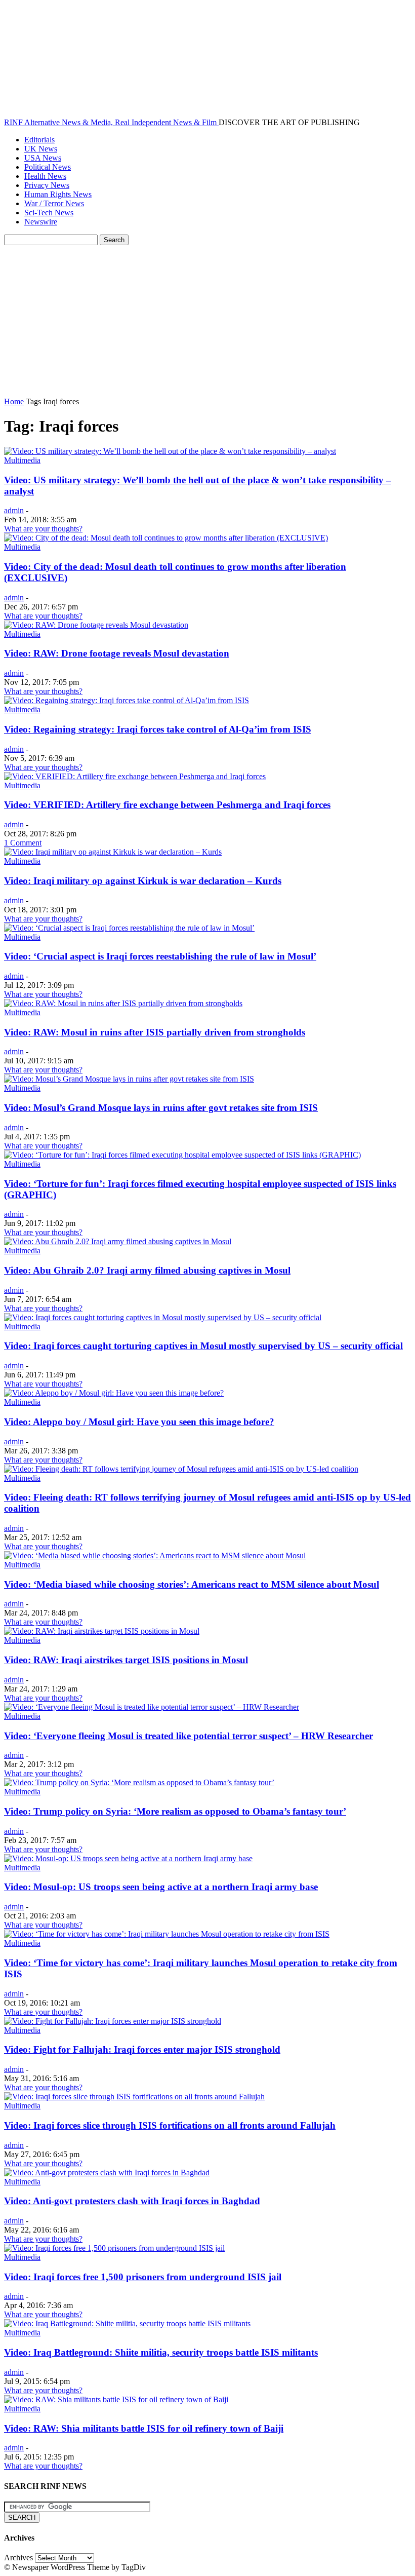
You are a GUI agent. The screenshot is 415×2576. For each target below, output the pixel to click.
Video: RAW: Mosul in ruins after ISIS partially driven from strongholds (155, 1032)
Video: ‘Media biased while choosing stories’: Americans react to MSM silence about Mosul (192, 1584)
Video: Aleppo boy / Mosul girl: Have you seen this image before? (139, 1422)
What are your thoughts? (43, 529)
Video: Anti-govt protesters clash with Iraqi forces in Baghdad (132, 2201)
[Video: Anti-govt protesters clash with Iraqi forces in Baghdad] (107, 2173)
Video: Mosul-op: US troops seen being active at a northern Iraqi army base (161, 1887)
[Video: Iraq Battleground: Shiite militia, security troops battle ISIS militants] (127, 2323)
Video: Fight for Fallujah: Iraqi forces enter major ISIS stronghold (142, 2049)
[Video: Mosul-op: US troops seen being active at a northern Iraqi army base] (128, 1858)
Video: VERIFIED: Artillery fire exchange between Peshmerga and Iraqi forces (167, 805)
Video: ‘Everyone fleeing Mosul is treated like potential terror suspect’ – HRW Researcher (189, 1736)
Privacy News (47, 185)
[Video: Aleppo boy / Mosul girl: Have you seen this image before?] (114, 1393)
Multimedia (22, 460)
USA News (43, 158)
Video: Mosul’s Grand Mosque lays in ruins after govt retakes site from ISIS (161, 1108)
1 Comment (23, 843)
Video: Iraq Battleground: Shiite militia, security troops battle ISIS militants (161, 2352)
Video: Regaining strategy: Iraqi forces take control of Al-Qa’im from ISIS (158, 729)
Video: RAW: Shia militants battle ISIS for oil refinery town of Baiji (144, 2428)
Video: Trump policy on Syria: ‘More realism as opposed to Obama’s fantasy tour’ (175, 1811)
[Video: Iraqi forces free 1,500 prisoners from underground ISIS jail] (114, 2248)
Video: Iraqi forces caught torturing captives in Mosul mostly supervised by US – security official (203, 1346)
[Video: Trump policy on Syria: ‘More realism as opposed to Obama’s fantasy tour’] (139, 1782)
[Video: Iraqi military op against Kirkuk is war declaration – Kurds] (113, 852)
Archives (18, 2558)
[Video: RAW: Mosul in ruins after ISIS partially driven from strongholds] (123, 1003)
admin (14, 510)
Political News (48, 167)
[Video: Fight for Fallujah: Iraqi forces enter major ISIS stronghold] (113, 2021)
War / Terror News (54, 203)
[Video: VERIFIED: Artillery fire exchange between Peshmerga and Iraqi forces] (135, 776)
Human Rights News (58, 194)
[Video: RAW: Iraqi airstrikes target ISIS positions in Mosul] (102, 1631)
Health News (45, 176)
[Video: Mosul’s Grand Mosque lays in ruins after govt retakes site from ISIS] (129, 1079)
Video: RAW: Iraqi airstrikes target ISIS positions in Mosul (126, 1660)
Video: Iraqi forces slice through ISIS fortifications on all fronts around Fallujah (170, 2125)
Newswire (41, 222)
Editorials (39, 140)
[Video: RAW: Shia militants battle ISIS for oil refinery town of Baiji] (116, 2399)
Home (14, 401)
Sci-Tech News (49, 213)
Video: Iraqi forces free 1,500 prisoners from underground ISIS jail (143, 2277)
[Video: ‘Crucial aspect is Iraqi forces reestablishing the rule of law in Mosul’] (129, 928)
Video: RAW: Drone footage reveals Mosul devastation (117, 653)
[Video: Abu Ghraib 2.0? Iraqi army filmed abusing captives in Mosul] (118, 1241)
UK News (41, 149)
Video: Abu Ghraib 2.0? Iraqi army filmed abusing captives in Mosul (147, 1270)
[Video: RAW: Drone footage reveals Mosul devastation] (96, 625)
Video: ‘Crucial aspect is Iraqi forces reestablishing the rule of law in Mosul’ (160, 956)
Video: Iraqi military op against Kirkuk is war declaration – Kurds (143, 881)
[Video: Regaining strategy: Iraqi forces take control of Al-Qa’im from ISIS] (127, 700)
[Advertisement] (207, 321)
